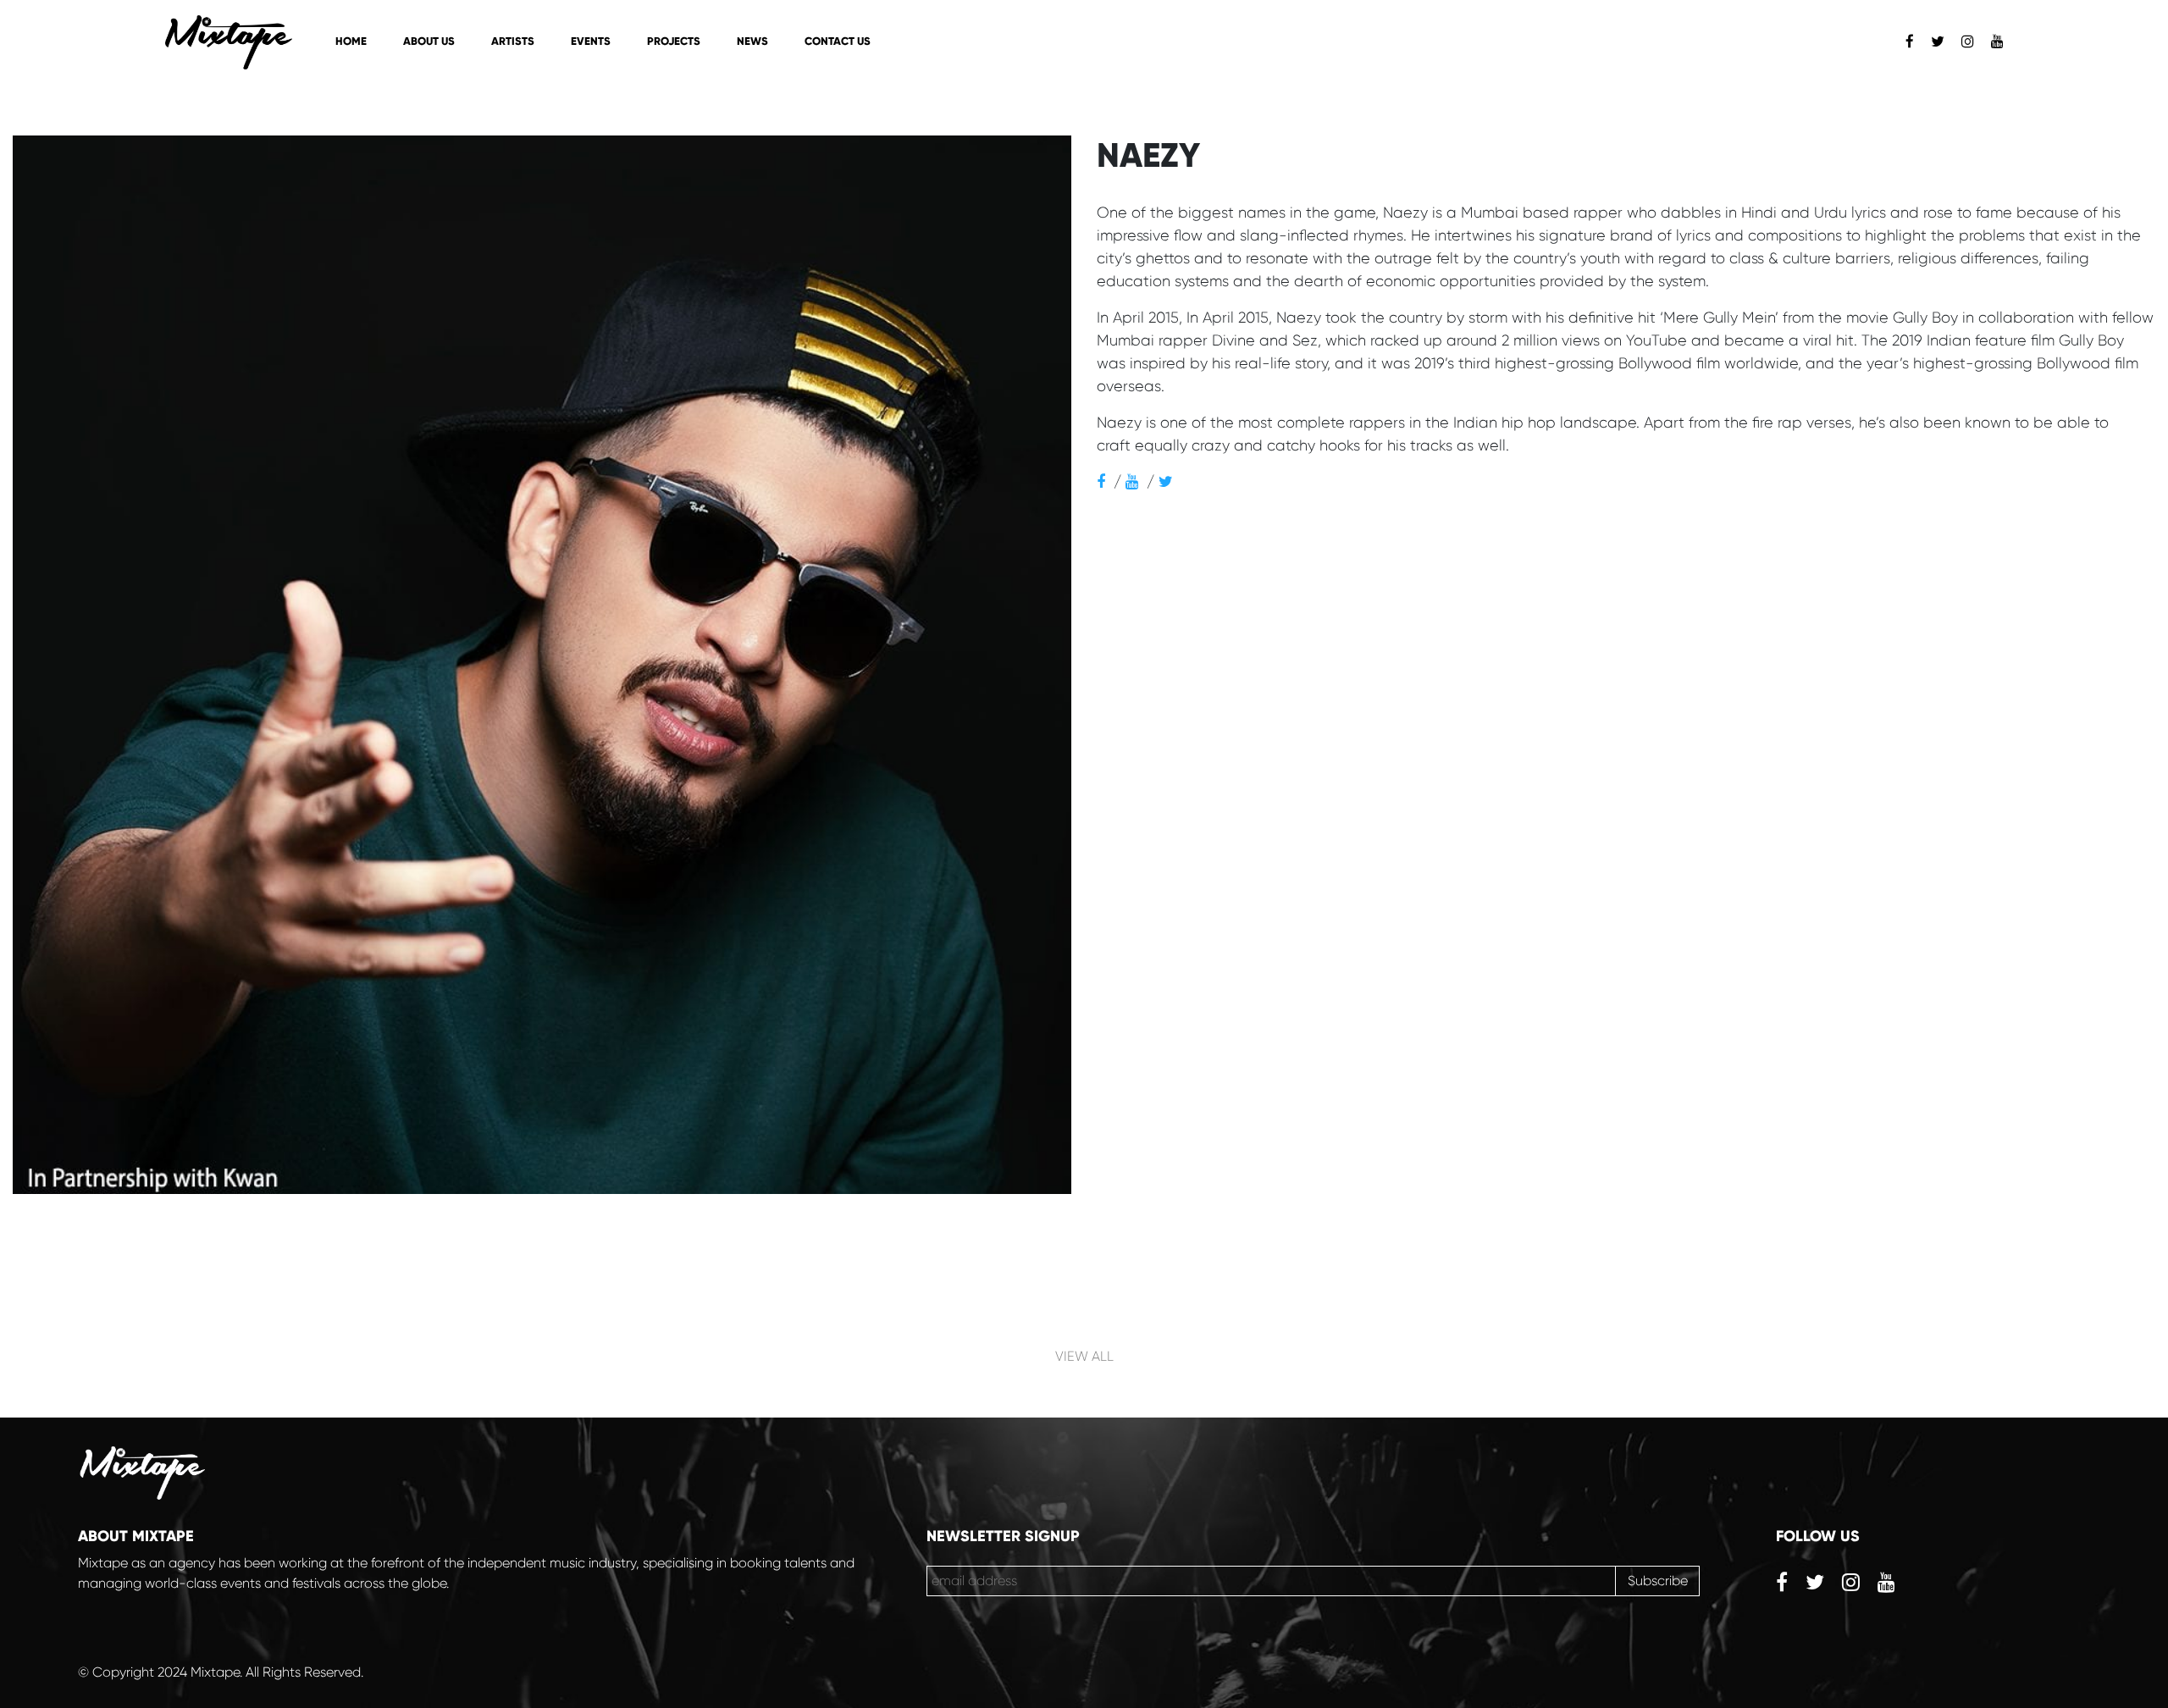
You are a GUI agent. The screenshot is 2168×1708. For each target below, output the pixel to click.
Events (591, 41)
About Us (429, 41)
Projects (674, 41)
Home (351, 41)
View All (1084, 1356)
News (752, 41)
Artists (513, 41)
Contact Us (838, 41)
